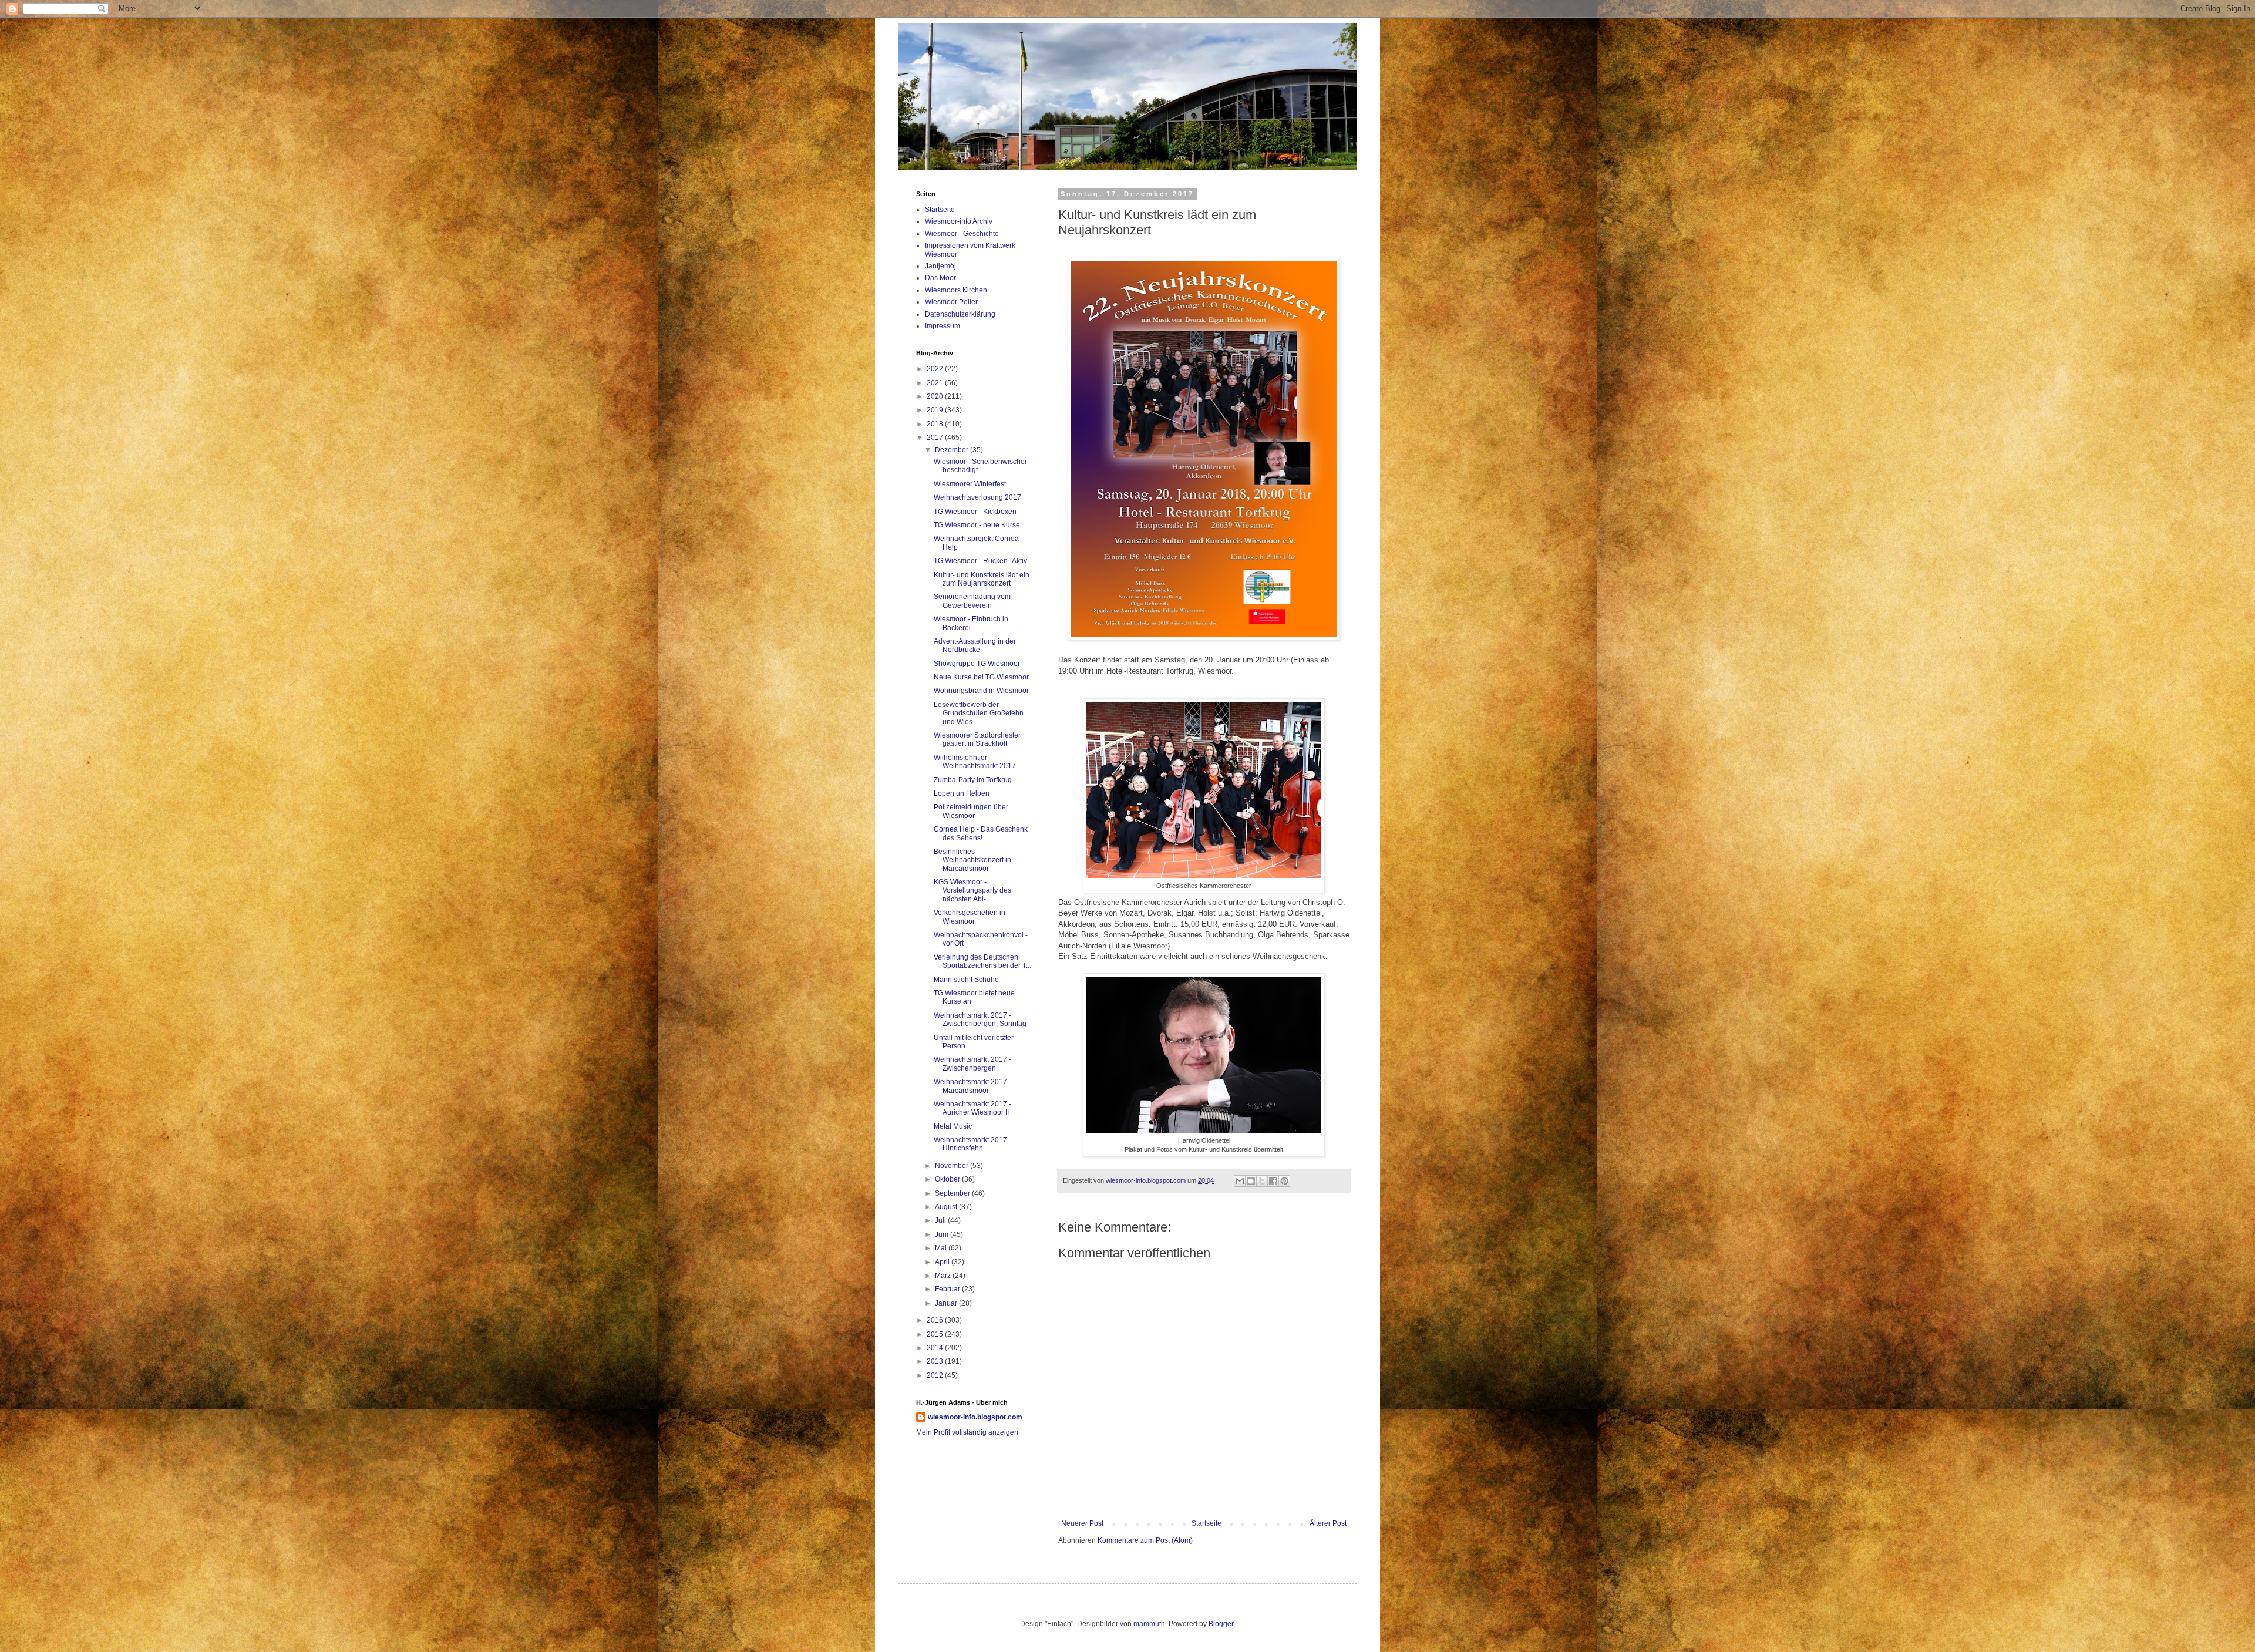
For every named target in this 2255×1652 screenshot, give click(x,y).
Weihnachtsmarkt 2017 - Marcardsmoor (972, 1086)
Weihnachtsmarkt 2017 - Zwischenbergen (972, 1064)
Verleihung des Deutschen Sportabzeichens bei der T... (982, 961)
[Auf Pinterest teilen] (1284, 1181)
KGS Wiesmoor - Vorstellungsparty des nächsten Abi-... (972, 891)
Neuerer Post (1082, 1523)
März (944, 1276)
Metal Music (953, 1126)
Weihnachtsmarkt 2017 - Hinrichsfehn (972, 1144)
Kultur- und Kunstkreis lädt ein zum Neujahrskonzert (982, 579)
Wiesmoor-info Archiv (959, 221)
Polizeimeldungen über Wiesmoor (971, 811)
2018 (936, 424)
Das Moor (940, 278)
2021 (936, 383)
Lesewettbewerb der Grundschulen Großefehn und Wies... (979, 713)
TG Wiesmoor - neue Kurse (977, 525)
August (947, 1207)
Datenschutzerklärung (960, 314)
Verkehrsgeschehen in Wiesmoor (970, 917)
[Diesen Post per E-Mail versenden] (1240, 1181)
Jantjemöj (940, 266)
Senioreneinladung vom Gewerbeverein (972, 601)
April (943, 1262)
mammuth (1149, 1624)
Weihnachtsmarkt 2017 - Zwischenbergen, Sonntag (980, 1020)
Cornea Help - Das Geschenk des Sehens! (981, 833)
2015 (936, 1334)
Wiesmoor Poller (951, 302)
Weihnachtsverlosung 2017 (977, 497)
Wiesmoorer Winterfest (970, 484)
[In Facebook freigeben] (1273, 1181)
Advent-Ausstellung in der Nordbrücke (975, 645)
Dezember (953, 450)
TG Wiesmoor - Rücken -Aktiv (980, 561)
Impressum (943, 326)
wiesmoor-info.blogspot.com (975, 1417)
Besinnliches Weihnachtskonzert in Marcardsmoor (972, 860)
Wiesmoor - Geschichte (962, 234)
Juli (941, 1220)
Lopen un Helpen (962, 793)
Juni (943, 1234)
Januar (947, 1303)
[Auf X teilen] (1262, 1181)
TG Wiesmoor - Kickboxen (975, 512)
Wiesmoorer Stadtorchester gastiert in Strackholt (977, 739)
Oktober (948, 1179)
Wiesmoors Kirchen (956, 290)
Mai (942, 1248)
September (953, 1193)
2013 (936, 1361)
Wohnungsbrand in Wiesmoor (981, 691)
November (953, 1166)
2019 (936, 410)
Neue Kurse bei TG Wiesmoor (981, 677)
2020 (936, 396)
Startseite (1206, 1523)
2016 (936, 1320)
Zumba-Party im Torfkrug (973, 780)
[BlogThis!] (1251, 1181)
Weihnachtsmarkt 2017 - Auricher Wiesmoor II (972, 1108)
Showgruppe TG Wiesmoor (977, 664)
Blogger (1221, 1624)
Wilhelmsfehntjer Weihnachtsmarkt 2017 (975, 762)
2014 (936, 1348)
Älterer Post (1328, 1523)
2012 (936, 1375)
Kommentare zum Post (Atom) (1145, 1540)
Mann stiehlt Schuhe (966, 980)
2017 (936, 438)
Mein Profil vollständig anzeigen (967, 1432)
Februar (948, 1289)
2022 (936, 369)
